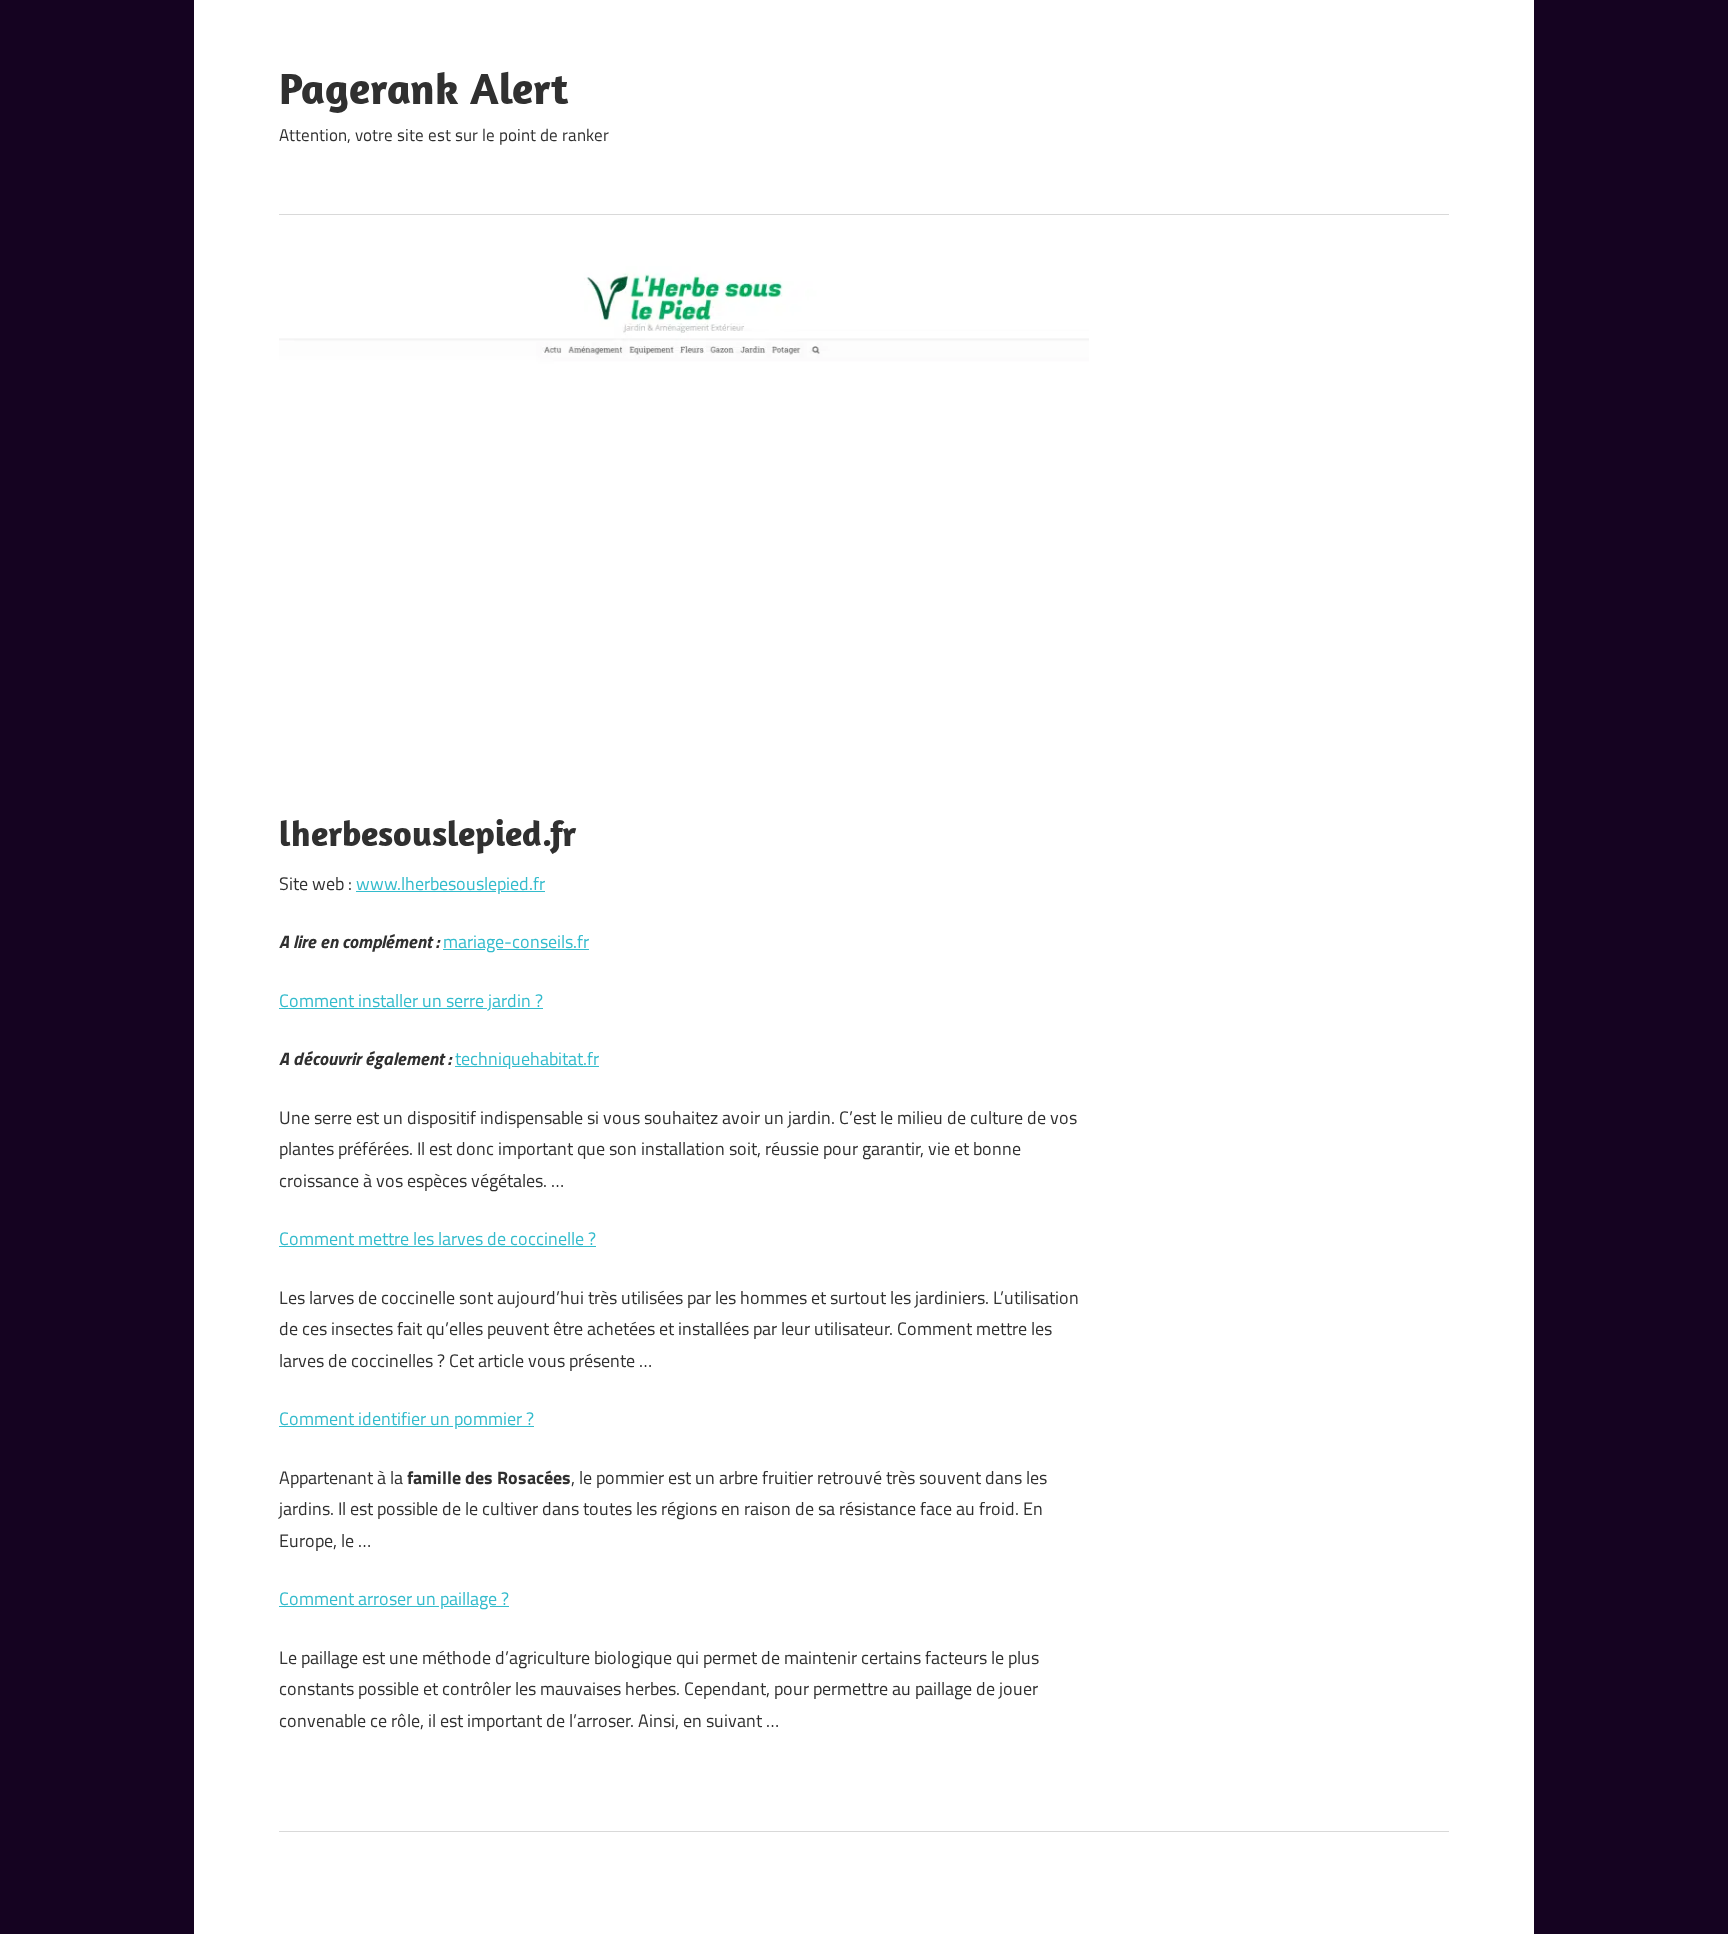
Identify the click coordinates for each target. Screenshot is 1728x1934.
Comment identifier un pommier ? (406, 1418)
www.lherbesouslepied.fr (450, 883)
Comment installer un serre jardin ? (411, 1000)
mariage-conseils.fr (516, 941)
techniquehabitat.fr (527, 1058)
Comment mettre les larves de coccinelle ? (437, 1238)
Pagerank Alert (423, 88)
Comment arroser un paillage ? (394, 1598)
